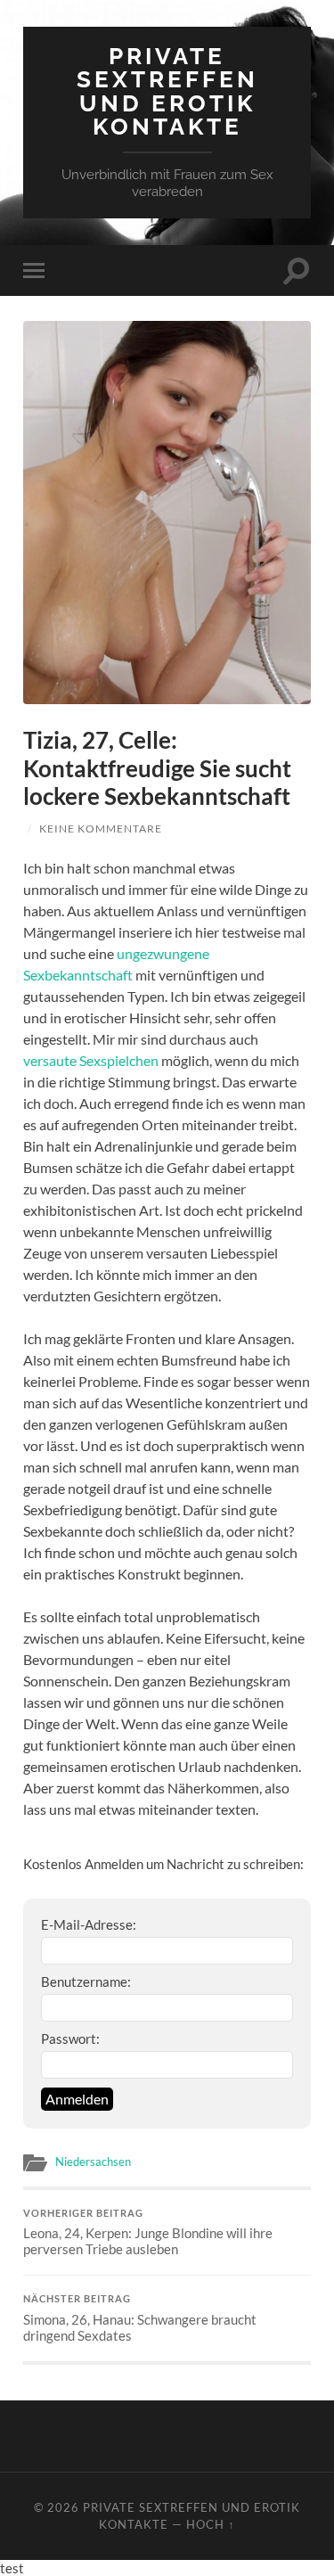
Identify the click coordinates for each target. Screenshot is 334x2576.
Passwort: (70, 2039)
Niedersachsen (93, 2162)
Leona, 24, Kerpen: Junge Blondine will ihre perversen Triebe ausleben (148, 2233)
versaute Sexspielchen (91, 1060)
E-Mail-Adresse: (89, 1924)
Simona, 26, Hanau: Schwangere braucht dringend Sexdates (140, 2318)
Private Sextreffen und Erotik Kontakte (167, 91)
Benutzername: (86, 1981)
